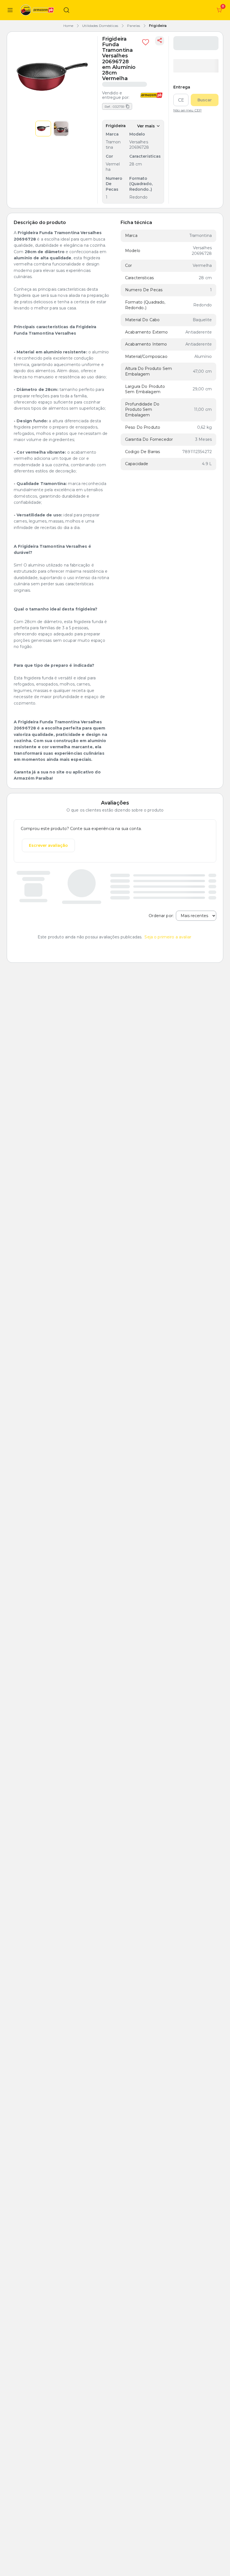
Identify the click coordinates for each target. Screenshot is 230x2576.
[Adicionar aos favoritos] (146, 42)
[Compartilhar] (160, 41)
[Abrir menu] (10, 10)
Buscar (205, 100)
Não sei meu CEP (188, 110)
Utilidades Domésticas (100, 26)
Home (68, 26)
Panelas (134, 26)
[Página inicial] (38, 10)
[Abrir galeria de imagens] (52, 77)
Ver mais (146, 126)
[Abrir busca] (66, 10)
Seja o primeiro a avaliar (168, 937)
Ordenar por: (161, 916)
